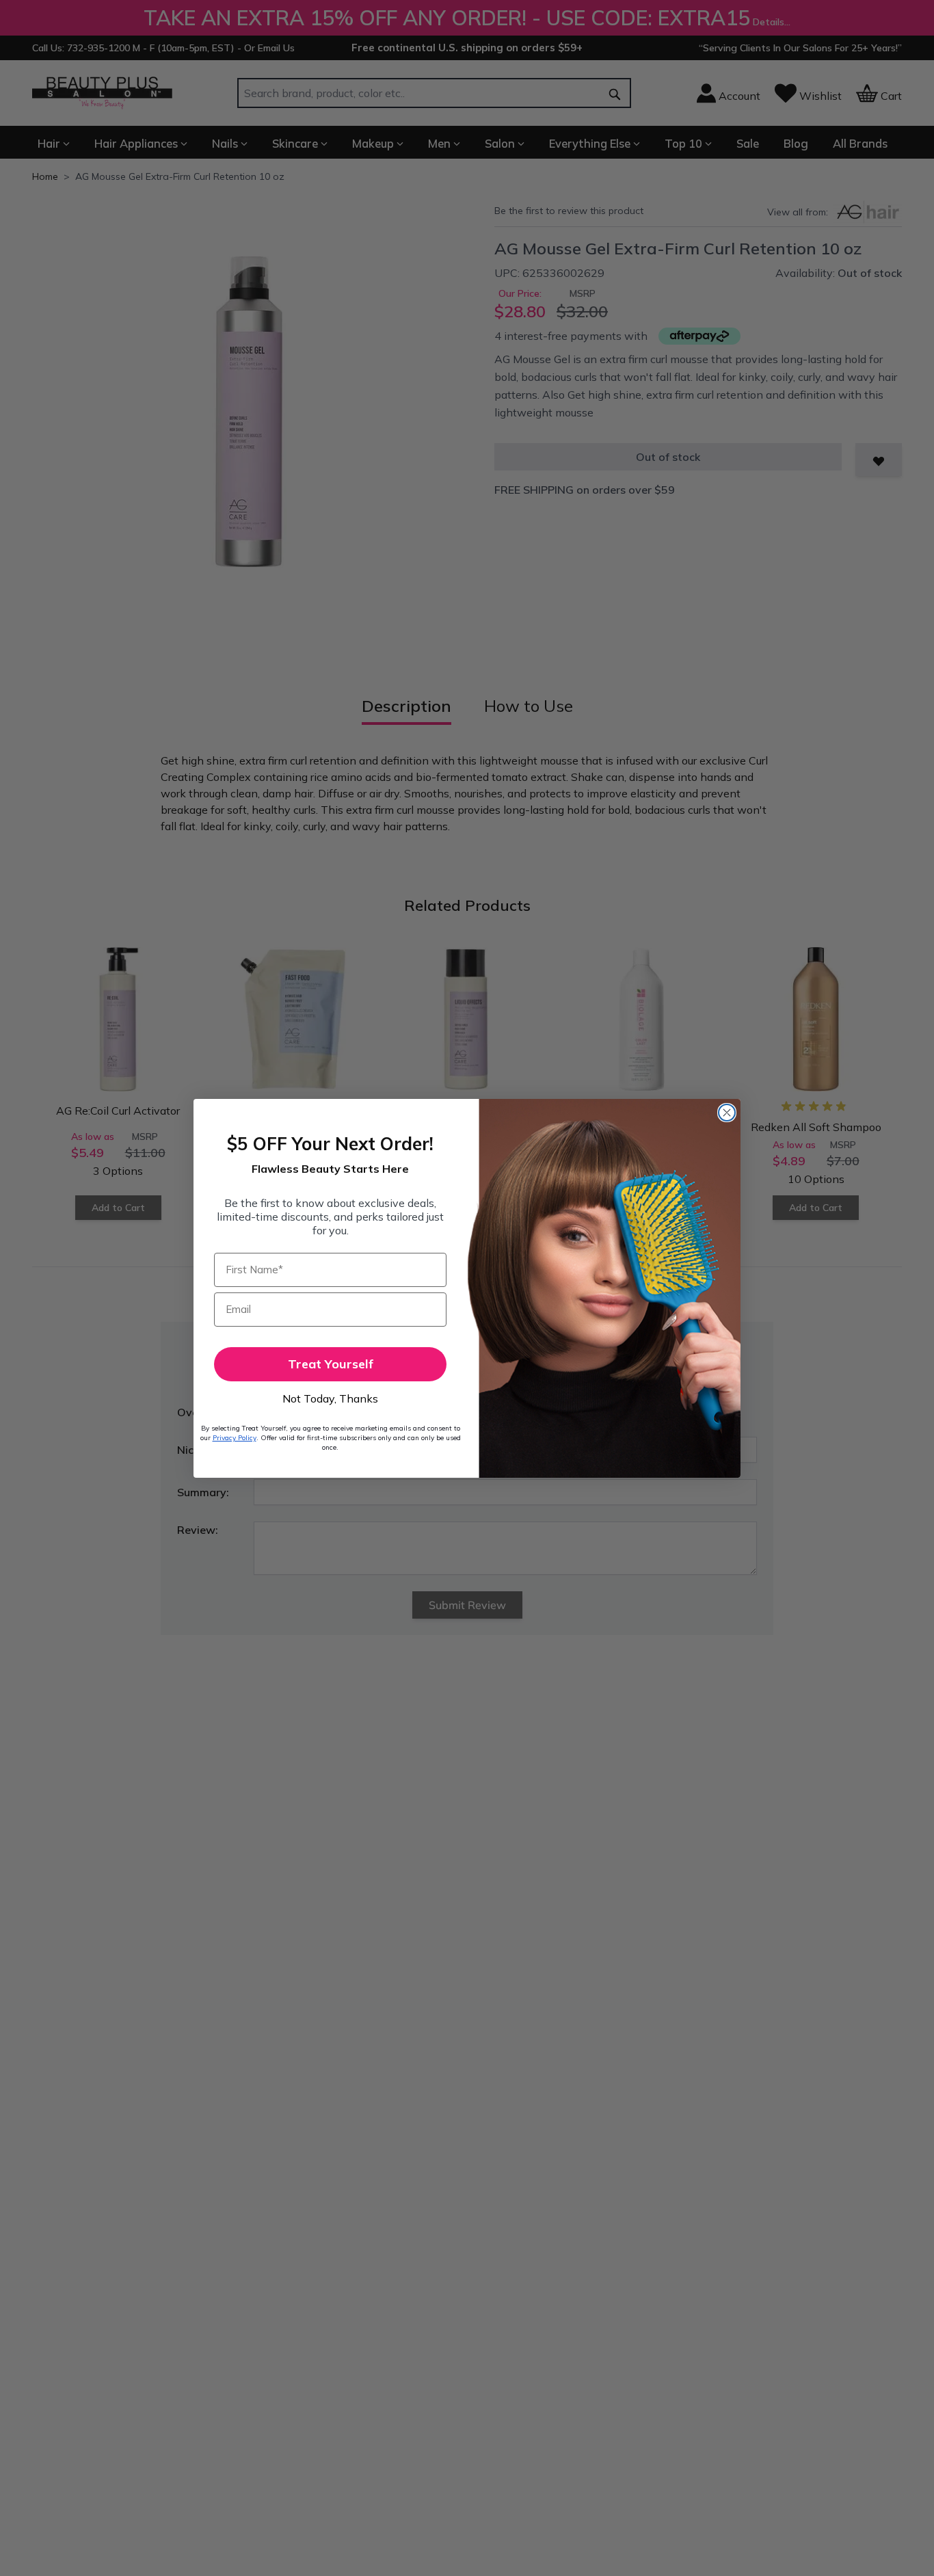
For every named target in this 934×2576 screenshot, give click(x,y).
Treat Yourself (331, 1364)
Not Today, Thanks (330, 1398)
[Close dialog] (727, 1113)
